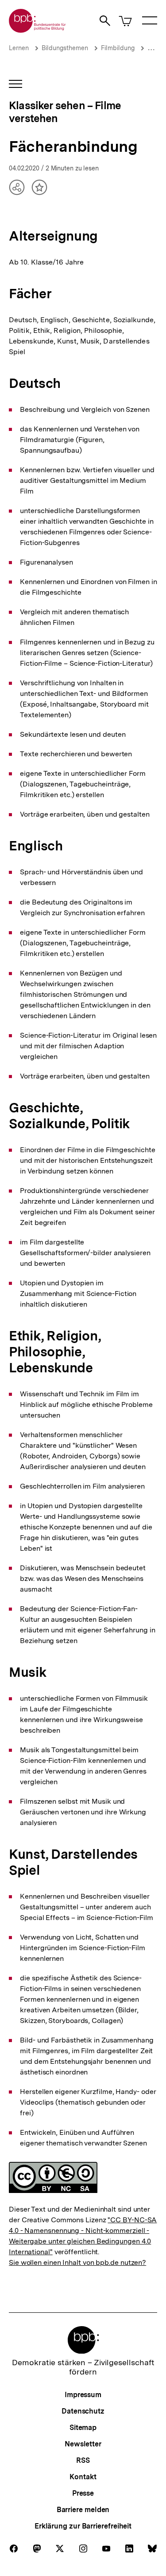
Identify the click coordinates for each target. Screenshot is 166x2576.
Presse (83, 2493)
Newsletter (83, 2444)
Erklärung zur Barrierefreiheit (83, 2526)
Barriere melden (83, 2510)
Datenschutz (83, 2411)
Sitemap (83, 2428)
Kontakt (83, 2477)
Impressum (83, 2395)
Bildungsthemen (65, 48)
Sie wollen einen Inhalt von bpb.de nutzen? (77, 2262)
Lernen (19, 48)
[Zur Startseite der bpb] (38, 30)
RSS (83, 2460)
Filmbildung (118, 48)
